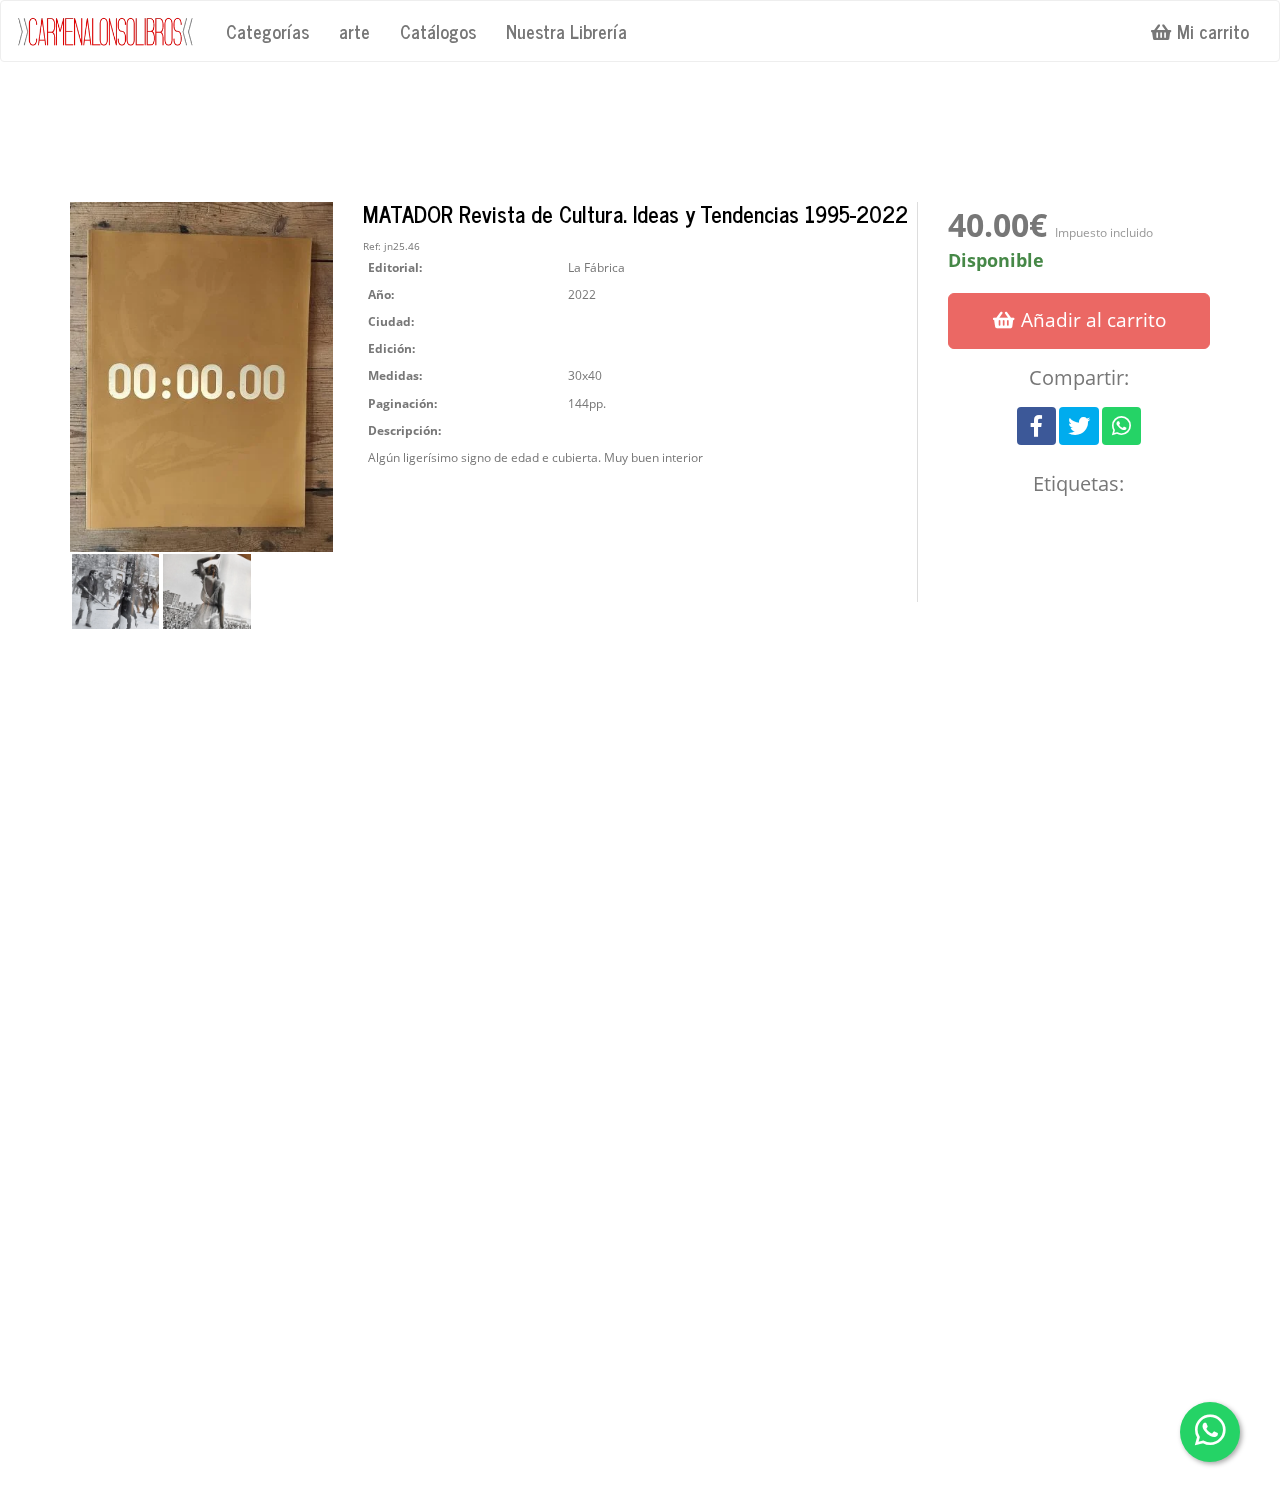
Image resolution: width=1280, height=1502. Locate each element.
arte (354, 31)
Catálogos (438, 31)
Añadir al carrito (1091, 320)
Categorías (267, 31)
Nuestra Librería (566, 31)
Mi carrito (1210, 31)
